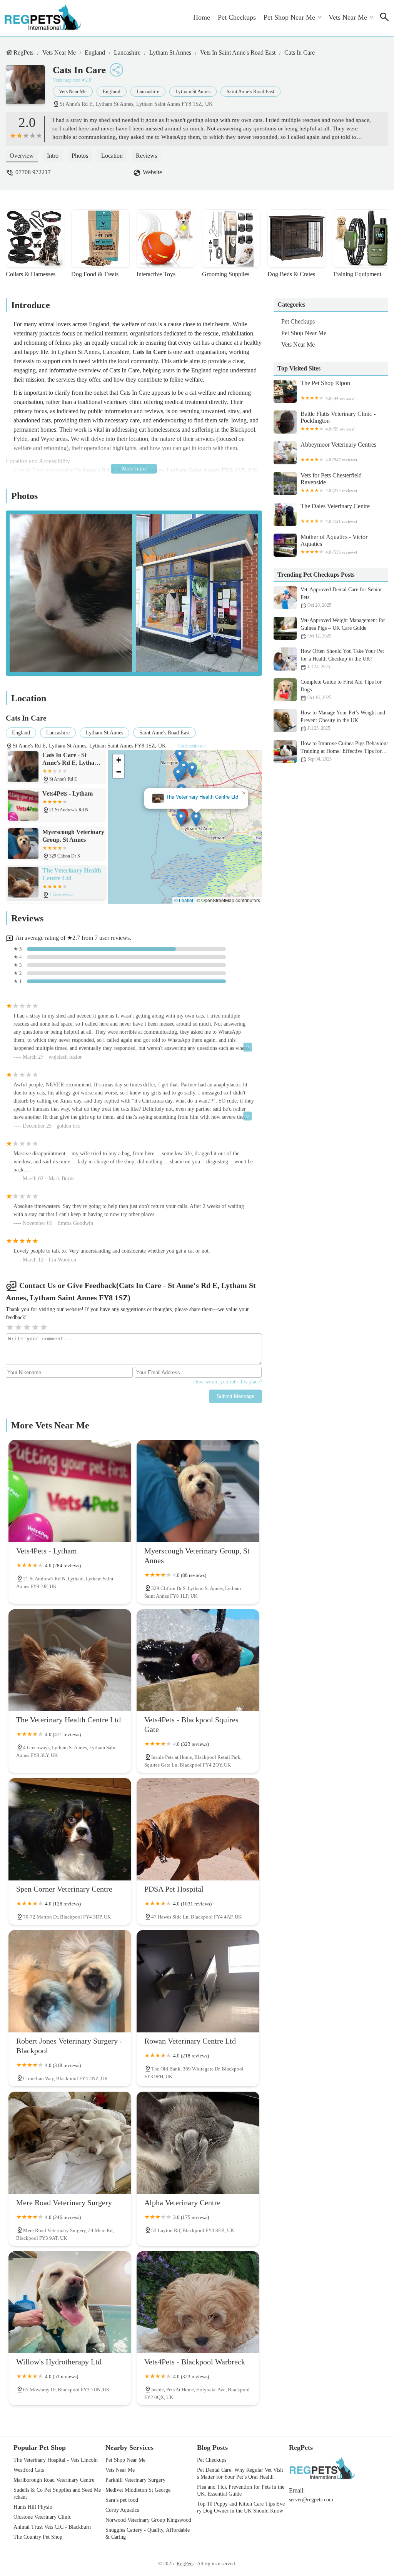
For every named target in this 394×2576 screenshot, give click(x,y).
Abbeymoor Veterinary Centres (338, 452)
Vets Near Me (348, 17)
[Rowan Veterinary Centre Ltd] (198, 1981)
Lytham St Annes (170, 53)
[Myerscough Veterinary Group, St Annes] (198, 1491)
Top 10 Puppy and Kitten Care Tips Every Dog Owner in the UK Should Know (241, 2507)
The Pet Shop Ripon (328, 390)
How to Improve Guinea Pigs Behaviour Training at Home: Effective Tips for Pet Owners (344, 751)
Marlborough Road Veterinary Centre (54, 2480)
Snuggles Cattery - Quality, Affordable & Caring (148, 2533)
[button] (170, 819)
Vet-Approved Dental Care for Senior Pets (341, 597)
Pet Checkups (237, 17)
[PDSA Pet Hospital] (198, 1829)
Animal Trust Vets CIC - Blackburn (52, 2527)
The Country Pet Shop (38, 2537)
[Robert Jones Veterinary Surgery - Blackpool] (70, 1981)
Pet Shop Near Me (289, 17)
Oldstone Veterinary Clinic (42, 2517)
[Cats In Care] (29, 88)
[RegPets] (43, 18)
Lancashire (127, 53)
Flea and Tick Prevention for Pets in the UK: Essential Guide (241, 2490)
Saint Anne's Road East (250, 91)
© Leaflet (184, 900)
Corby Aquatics (122, 2510)
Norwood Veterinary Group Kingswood (148, 2520)
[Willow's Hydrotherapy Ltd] (70, 2302)
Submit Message (235, 1396)
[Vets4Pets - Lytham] (70, 1491)
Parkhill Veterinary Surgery (135, 2480)
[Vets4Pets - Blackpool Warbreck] (198, 2302)
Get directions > (192, 746)
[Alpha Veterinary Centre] (198, 2143)
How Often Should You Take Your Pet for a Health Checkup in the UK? (342, 659)
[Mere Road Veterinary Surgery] (70, 2143)
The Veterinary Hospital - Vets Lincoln (56, 2460)
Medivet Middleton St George (138, 2490)
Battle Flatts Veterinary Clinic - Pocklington (338, 421)
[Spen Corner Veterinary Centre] (70, 1829)
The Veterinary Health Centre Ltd (191, 797)
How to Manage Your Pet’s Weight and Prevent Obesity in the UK (343, 720)
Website (152, 172)
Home (202, 17)
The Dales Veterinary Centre (335, 513)
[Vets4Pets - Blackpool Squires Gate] (198, 1660)
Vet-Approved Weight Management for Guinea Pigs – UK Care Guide (343, 628)
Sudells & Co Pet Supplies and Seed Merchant (57, 2493)
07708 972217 (33, 172)
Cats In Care (300, 53)
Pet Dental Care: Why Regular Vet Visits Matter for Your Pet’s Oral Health (240, 2473)
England (95, 53)
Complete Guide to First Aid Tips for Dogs (341, 690)
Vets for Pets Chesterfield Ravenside (331, 482)
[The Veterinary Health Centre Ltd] (70, 1660)
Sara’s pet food (122, 2500)
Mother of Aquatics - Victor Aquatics (334, 544)
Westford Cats (29, 2470)
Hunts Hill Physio (33, 2507)
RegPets (23, 53)
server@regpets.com (311, 2500)
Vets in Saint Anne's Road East (238, 53)
